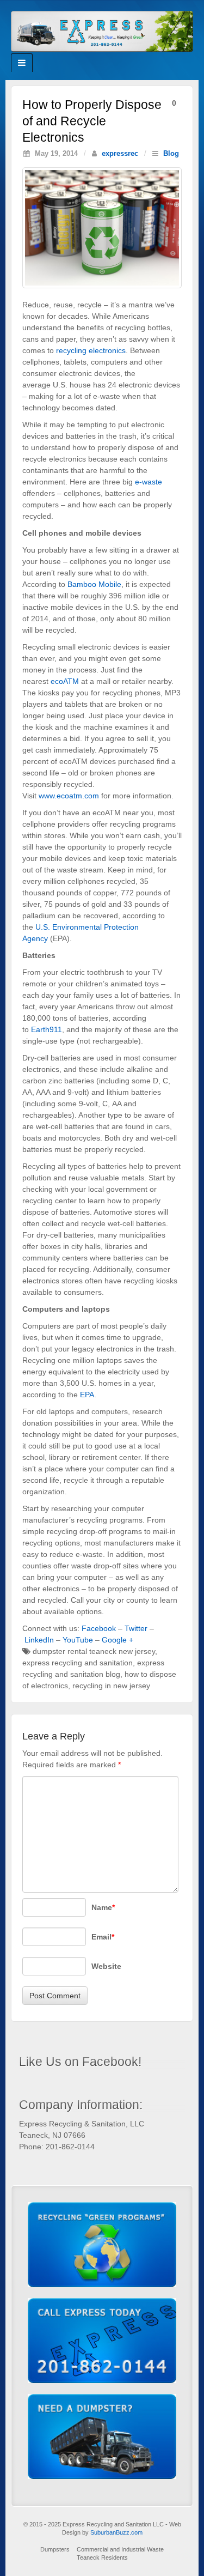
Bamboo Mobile (94, 584)
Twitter (136, 1628)
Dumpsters (55, 2549)
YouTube (78, 1640)
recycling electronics (91, 350)
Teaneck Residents (102, 2558)
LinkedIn (39, 1640)
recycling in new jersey (111, 1686)
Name (103, 1907)
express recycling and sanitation (78, 1663)
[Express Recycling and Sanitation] (102, 31)
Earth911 (47, 1029)
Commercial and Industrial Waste (120, 2549)
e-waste (149, 482)
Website (106, 1966)
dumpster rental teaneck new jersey (94, 1651)
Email (103, 1937)
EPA (87, 1395)
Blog (171, 154)
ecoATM (65, 681)
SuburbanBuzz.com (116, 2533)
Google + (118, 1640)
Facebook (99, 1628)
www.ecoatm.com (69, 796)
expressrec (120, 154)
